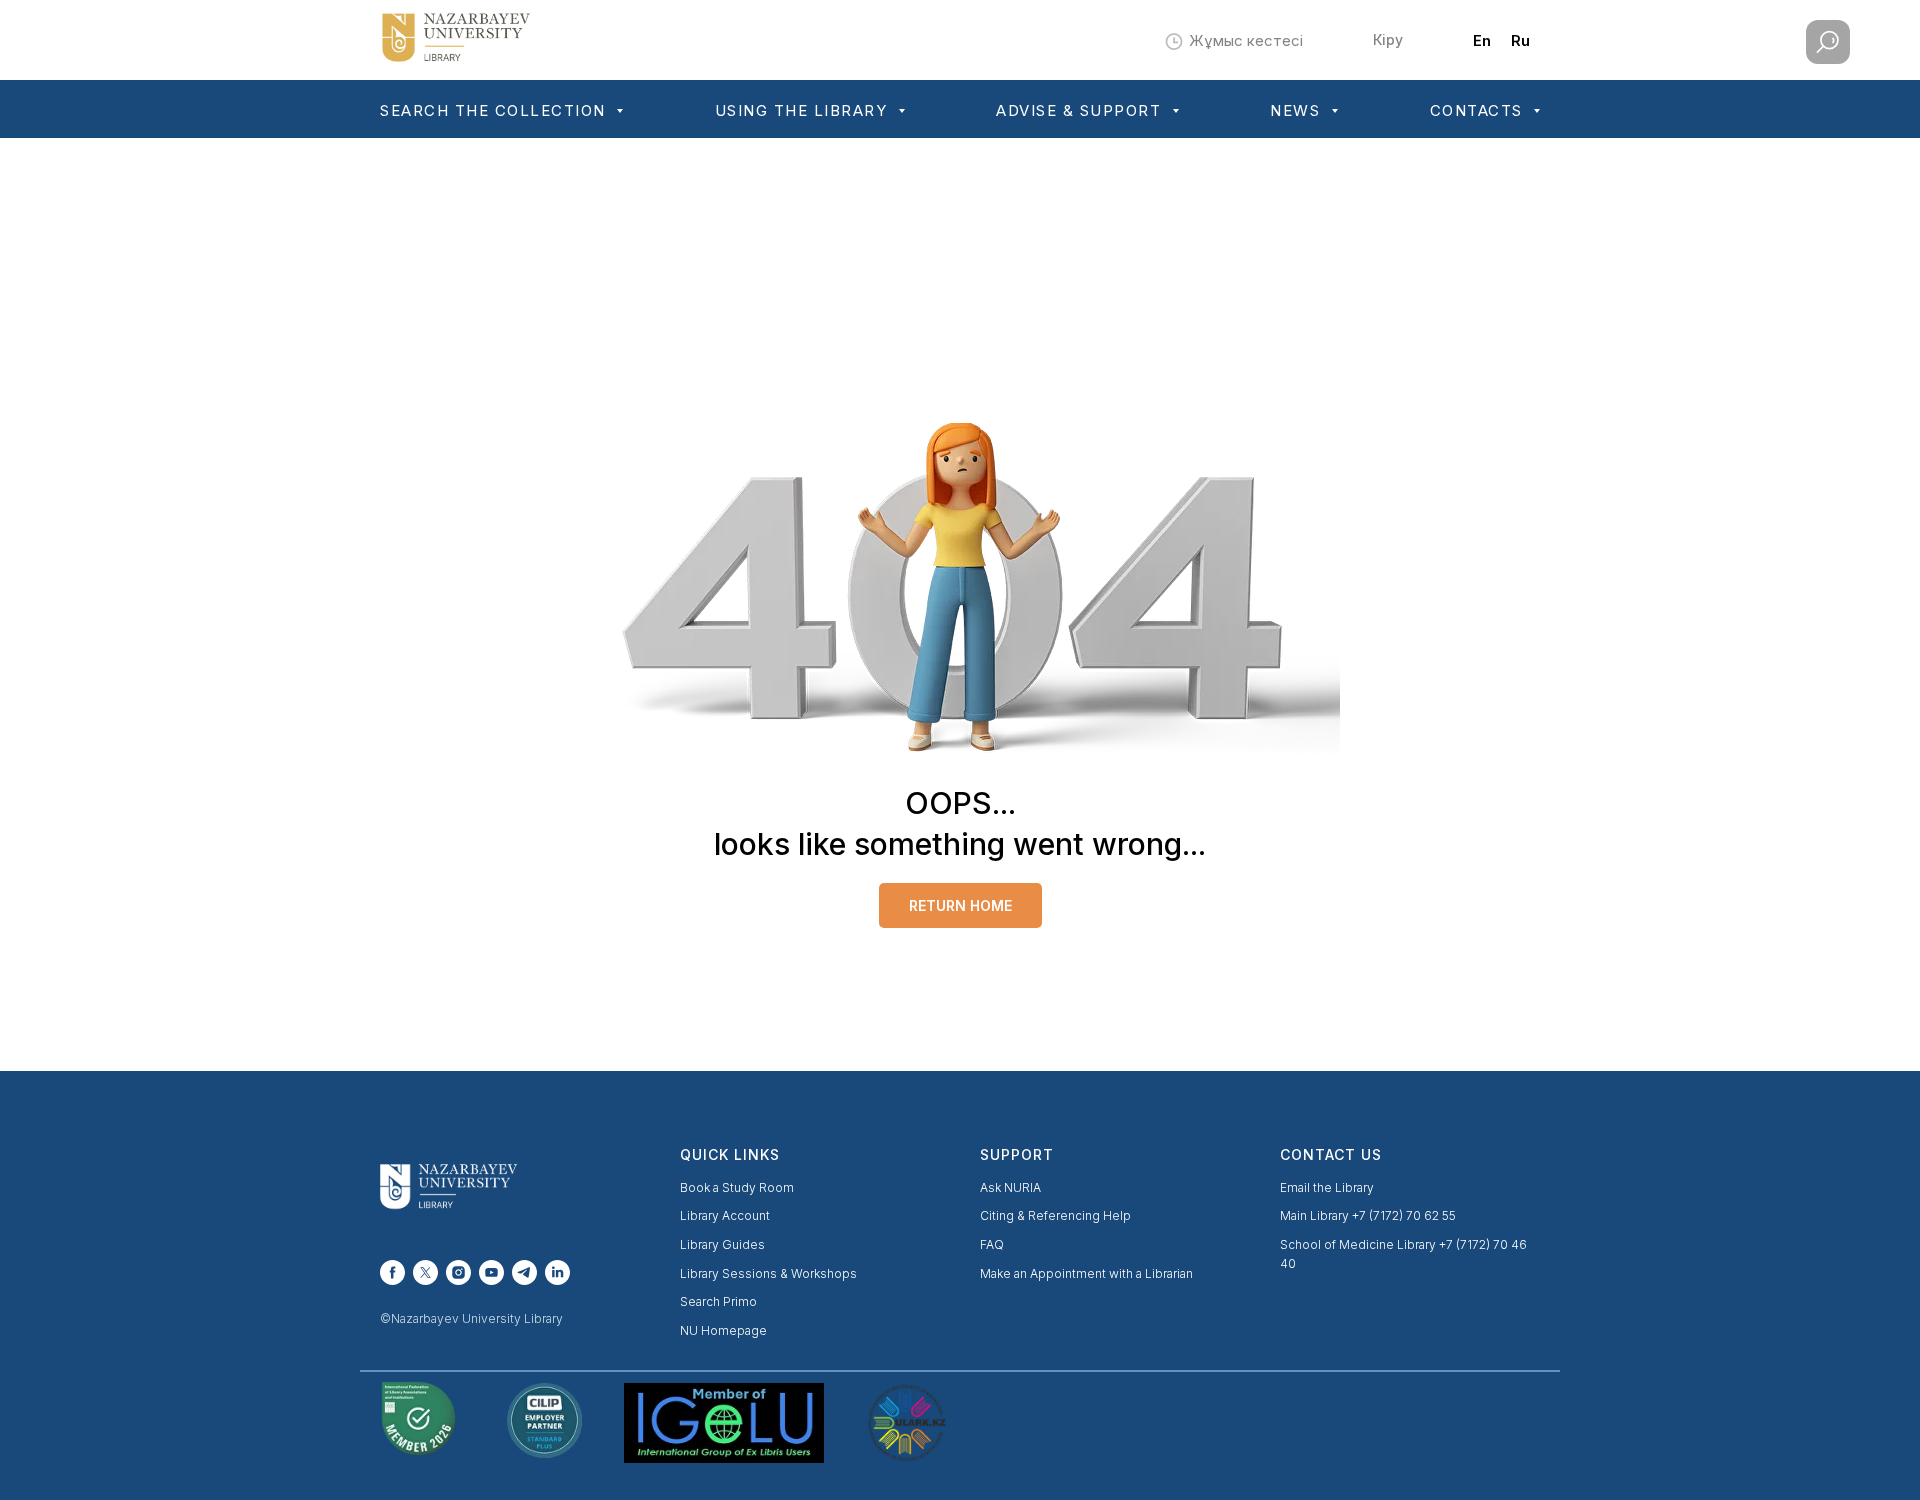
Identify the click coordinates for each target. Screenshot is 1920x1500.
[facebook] (392, 1272)
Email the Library (1327, 1187)
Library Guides (722, 1244)
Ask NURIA (1010, 1187)
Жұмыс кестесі (1246, 40)
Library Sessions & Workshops (768, 1273)
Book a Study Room (737, 1187)
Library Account (725, 1215)
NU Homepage (723, 1330)
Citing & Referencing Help (1055, 1215)
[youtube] (491, 1272)
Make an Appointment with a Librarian (1086, 1273)
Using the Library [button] (804, 110)
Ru (1520, 40)
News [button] (1298, 110)
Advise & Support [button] (1081, 110)
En (1482, 40)
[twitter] (425, 1272)
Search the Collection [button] (495, 110)
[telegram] (524, 1272)
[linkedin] (557, 1272)
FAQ (992, 1244)
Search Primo (718, 1301)
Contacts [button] (1479, 110)
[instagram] (458, 1272)
